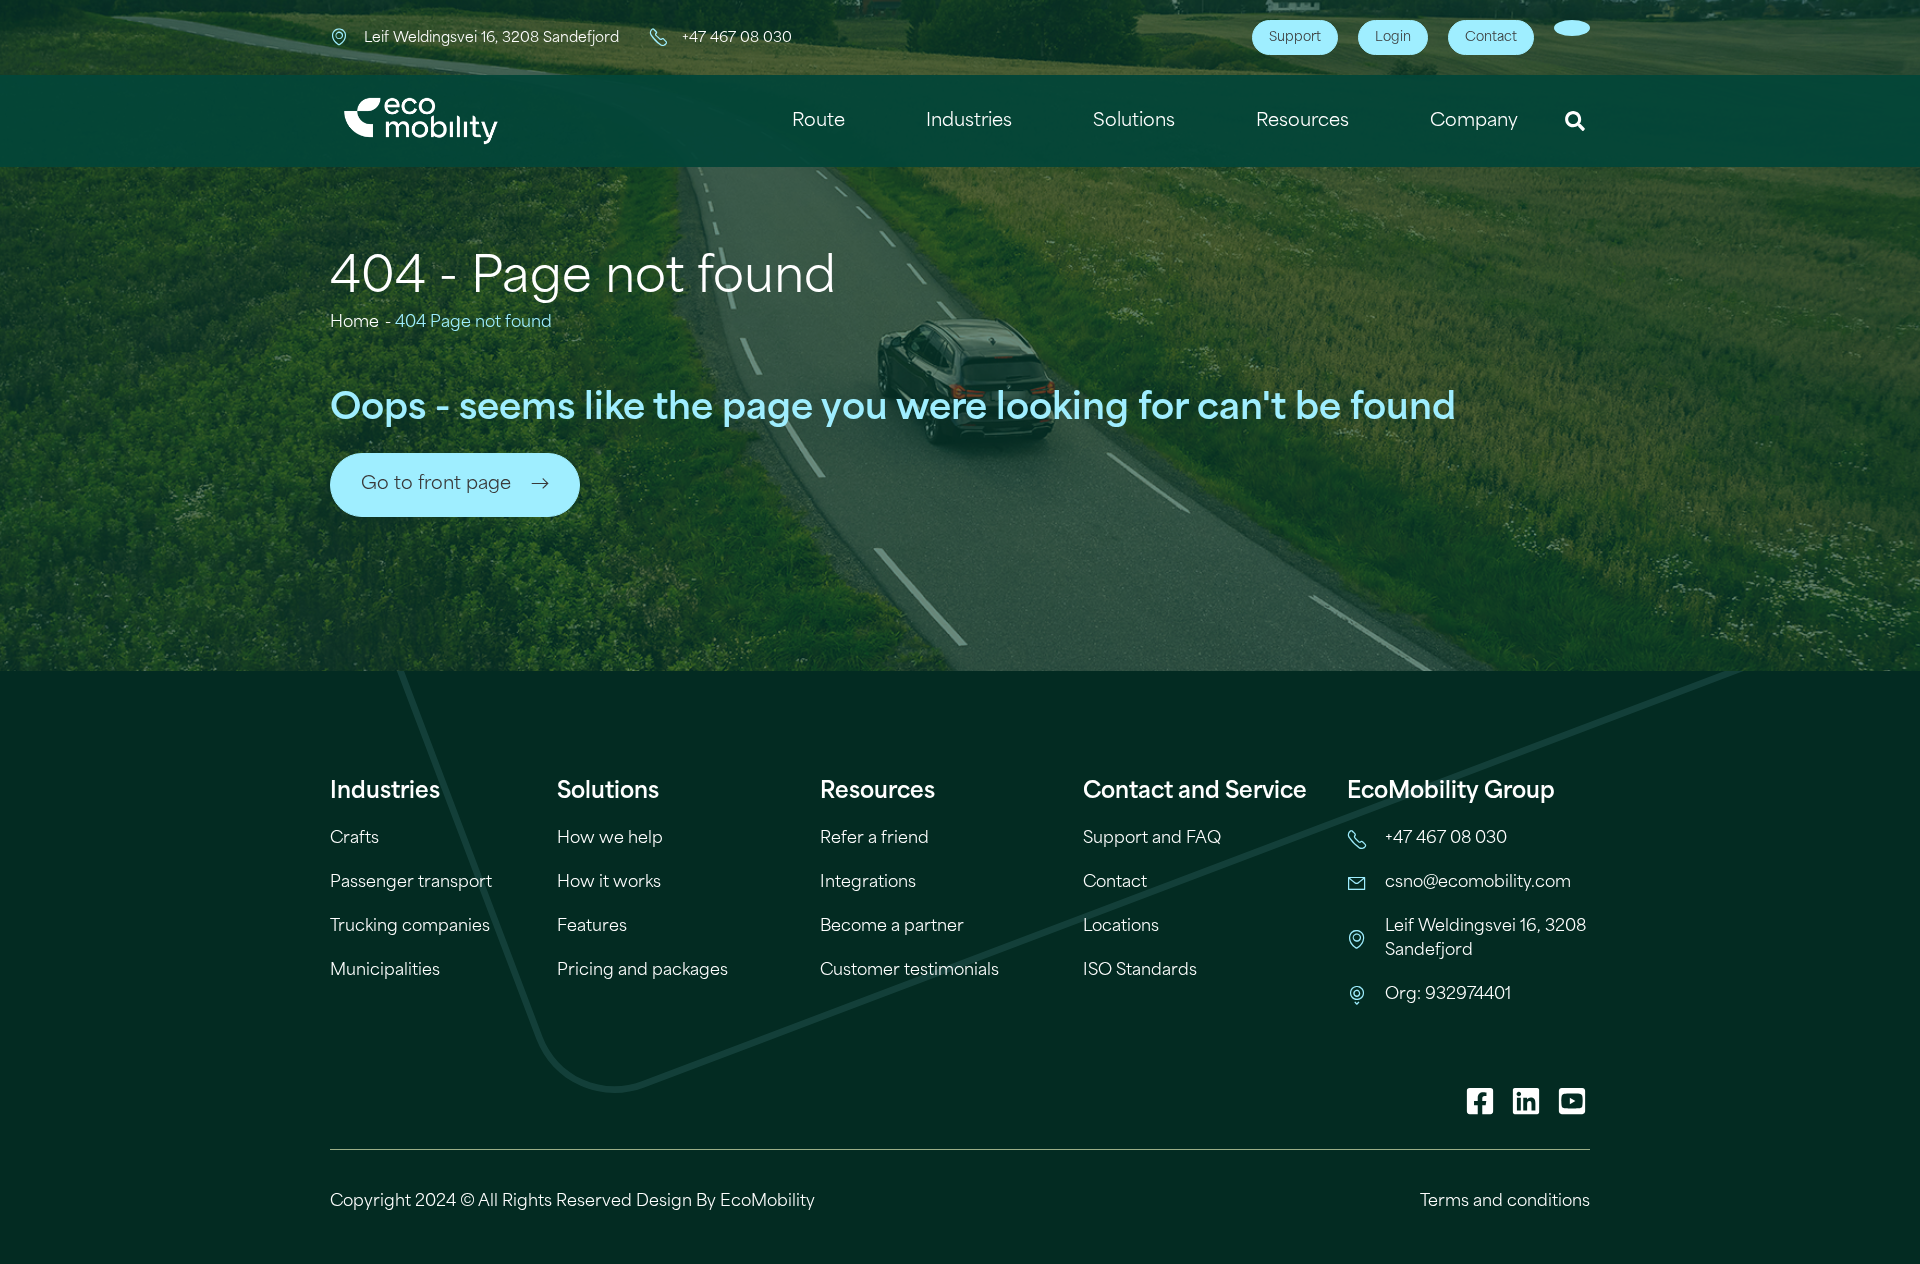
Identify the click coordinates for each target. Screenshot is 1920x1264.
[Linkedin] (1526, 1101)
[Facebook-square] (1480, 1101)
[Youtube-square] (1572, 1101)
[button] (1575, 121)
